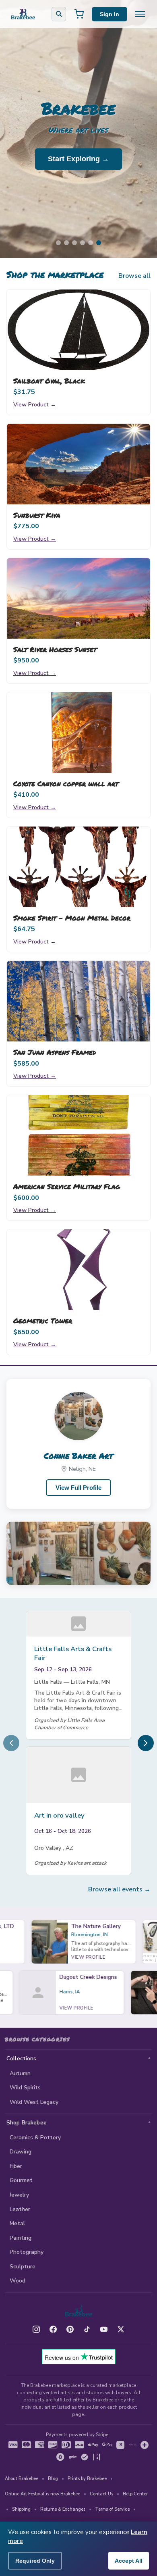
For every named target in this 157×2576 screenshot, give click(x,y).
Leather (20, 2209)
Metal (17, 2223)
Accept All (129, 2561)
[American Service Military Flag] (78, 1135)
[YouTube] (104, 2329)
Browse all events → (119, 1889)
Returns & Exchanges (63, 2509)
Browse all (134, 276)
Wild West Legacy (34, 2102)
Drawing (21, 2152)
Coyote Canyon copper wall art (66, 783)
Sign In (109, 14)
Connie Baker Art (78, 1456)
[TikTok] (87, 2329)
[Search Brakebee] (59, 14)
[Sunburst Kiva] (78, 464)
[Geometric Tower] (78, 1270)
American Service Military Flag (67, 1186)
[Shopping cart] (79, 14)
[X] (121, 2329)
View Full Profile (78, 1488)
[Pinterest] (70, 2329)
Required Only (35, 2561)
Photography (27, 2252)
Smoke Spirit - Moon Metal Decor (72, 918)
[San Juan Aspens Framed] (78, 1001)
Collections (22, 2059)
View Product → (35, 404)
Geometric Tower (43, 1320)
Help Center (135, 2494)
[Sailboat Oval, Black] (78, 330)
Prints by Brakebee (87, 2479)
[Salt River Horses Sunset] (78, 598)
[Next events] (146, 1743)
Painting (21, 2238)
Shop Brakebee (27, 2123)
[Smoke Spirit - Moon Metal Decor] (78, 867)
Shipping (21, 2509)
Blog (53, 2479)
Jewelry (19, 2195)
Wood (18, 2281)
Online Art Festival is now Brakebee (42, 2494)
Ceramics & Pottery (35, 2138)
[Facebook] (53, 2329)
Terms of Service (112, 2509)
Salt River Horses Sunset (55, 649)
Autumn (20, 2073)
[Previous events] (11, 1743)
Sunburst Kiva (37, 515)
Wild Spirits (25, 2088)
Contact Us (101, 2494)
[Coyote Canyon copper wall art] (78, 733)
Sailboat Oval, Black (49, 381)
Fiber (16, 2166)
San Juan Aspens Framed (55, 1052)
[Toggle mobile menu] (140, 14)
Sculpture (23, 2267)
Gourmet (21, 2180)
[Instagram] (36, 2329)
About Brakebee (22, 2479)
